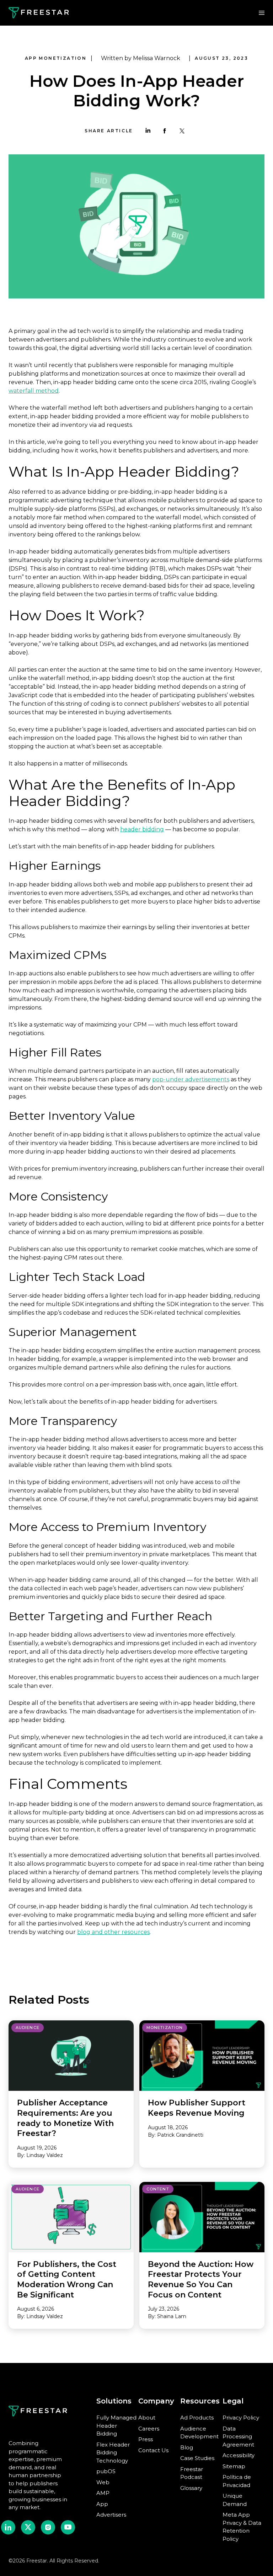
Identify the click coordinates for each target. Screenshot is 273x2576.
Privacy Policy (241, 2418)
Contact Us (153, 2450)
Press (146, 2439)
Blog (187, 2447)
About (147, 2418)
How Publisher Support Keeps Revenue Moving (197, 2108)
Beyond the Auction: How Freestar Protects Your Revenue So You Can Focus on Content (201, 2280)
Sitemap (234, 2466)
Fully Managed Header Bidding (116, 2426)
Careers (149, 2429)
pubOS (106, 2471)
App (102, 2504)
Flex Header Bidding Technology (113, 2453)
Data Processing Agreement (238, 2437)
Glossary (191, 2488)
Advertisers (111, 2515)
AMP (103, 2493)
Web (103, 2482)
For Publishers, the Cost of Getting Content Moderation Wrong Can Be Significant (67, 2280)
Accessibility (239, 2455)
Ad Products (197, 2418)
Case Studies (197, 2458)
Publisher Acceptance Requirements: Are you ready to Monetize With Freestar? (65, 2118)
